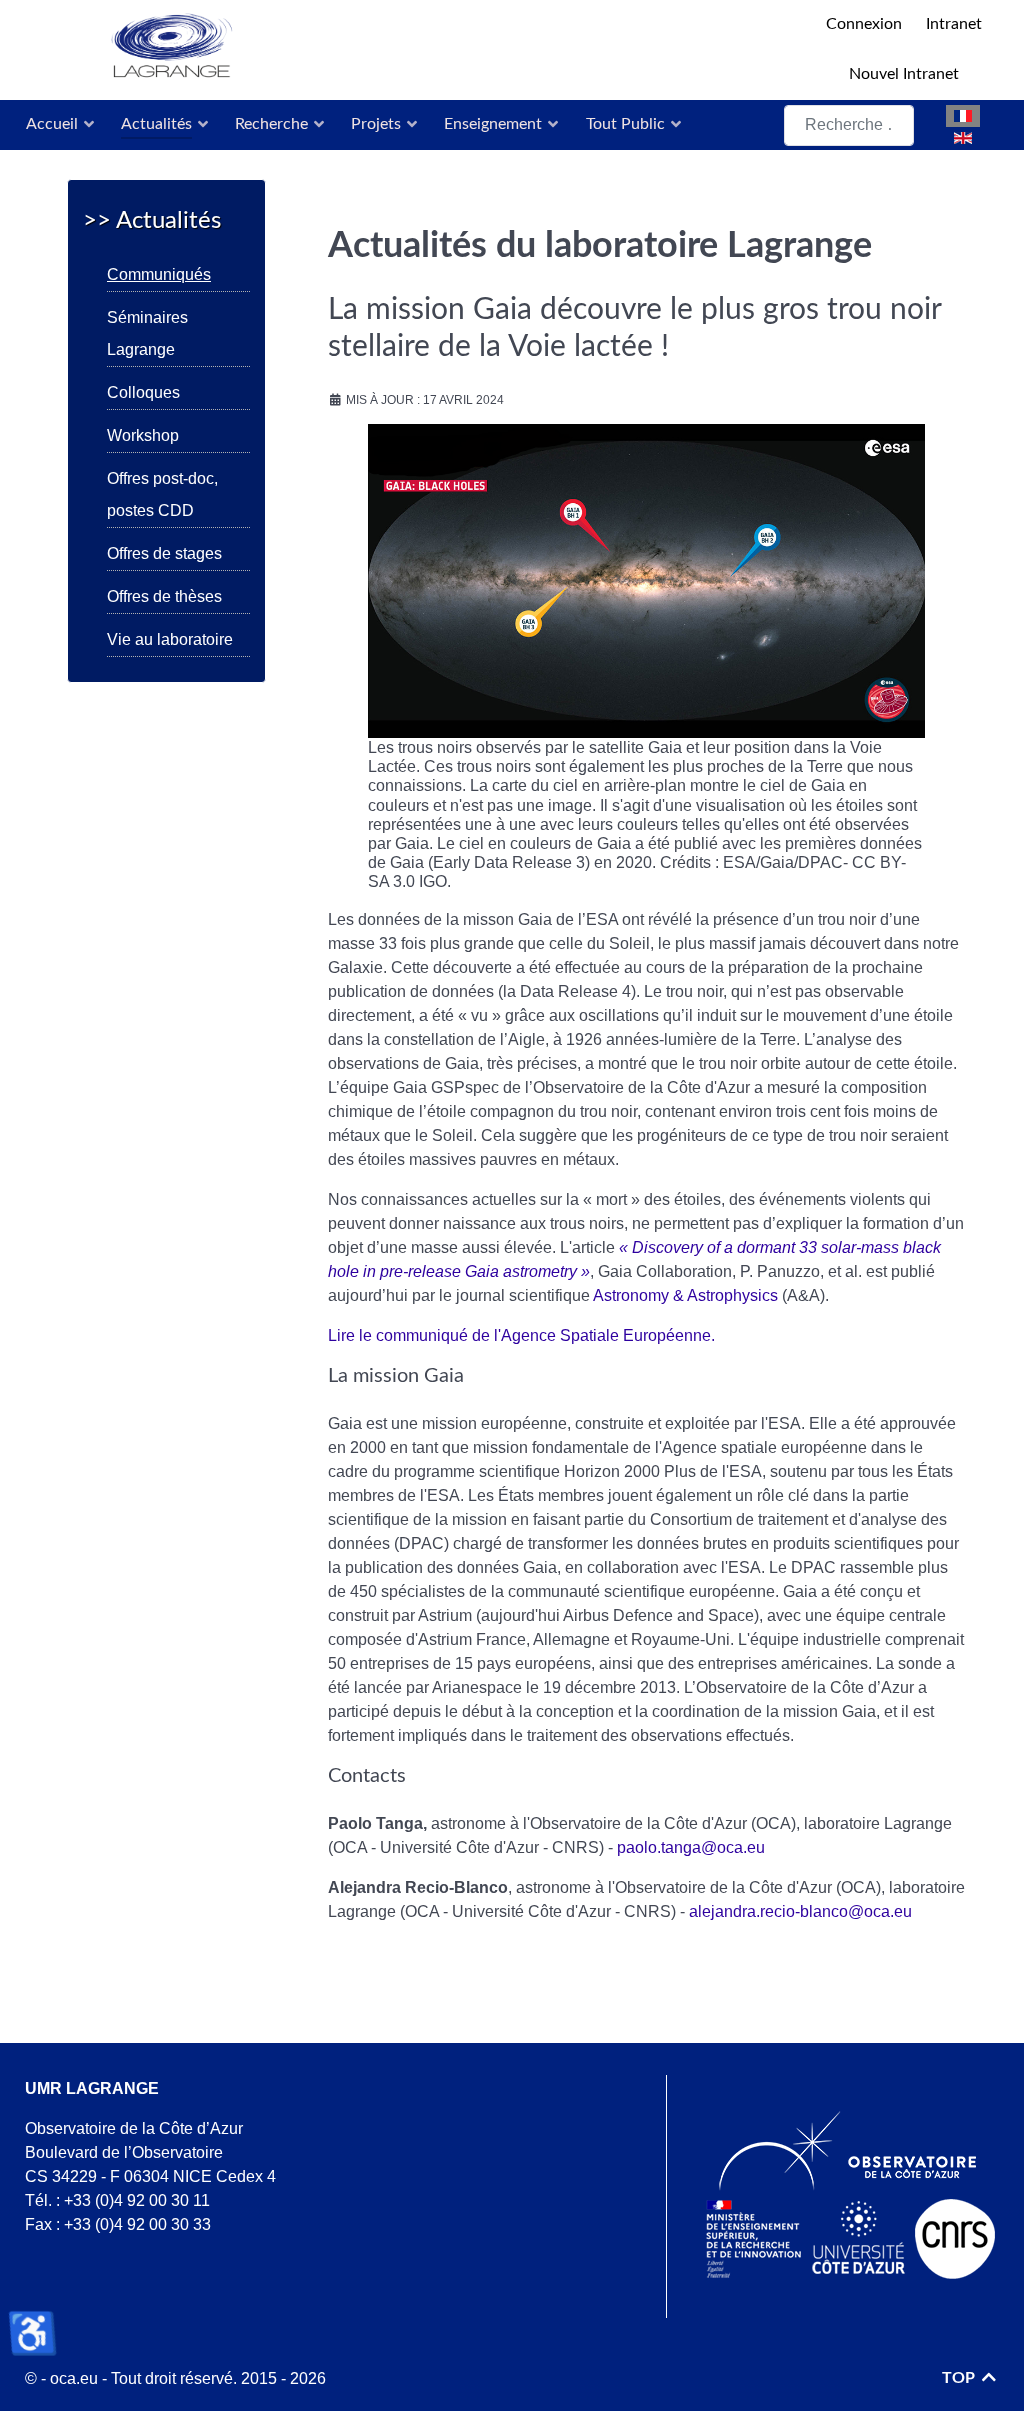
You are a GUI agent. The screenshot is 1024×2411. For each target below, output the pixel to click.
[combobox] (849, 125)
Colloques (143, 392)
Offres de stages (164, 553)
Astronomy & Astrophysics (685, 1295)
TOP (960, 2378)
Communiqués (159, 274)
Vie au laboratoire (170, 639)
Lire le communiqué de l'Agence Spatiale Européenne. (521, 1335)
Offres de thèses (164, 596)
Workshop (143, 435)
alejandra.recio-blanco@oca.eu (800, 1911)
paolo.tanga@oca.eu (691, 1847)
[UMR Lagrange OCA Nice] (432, 47)
